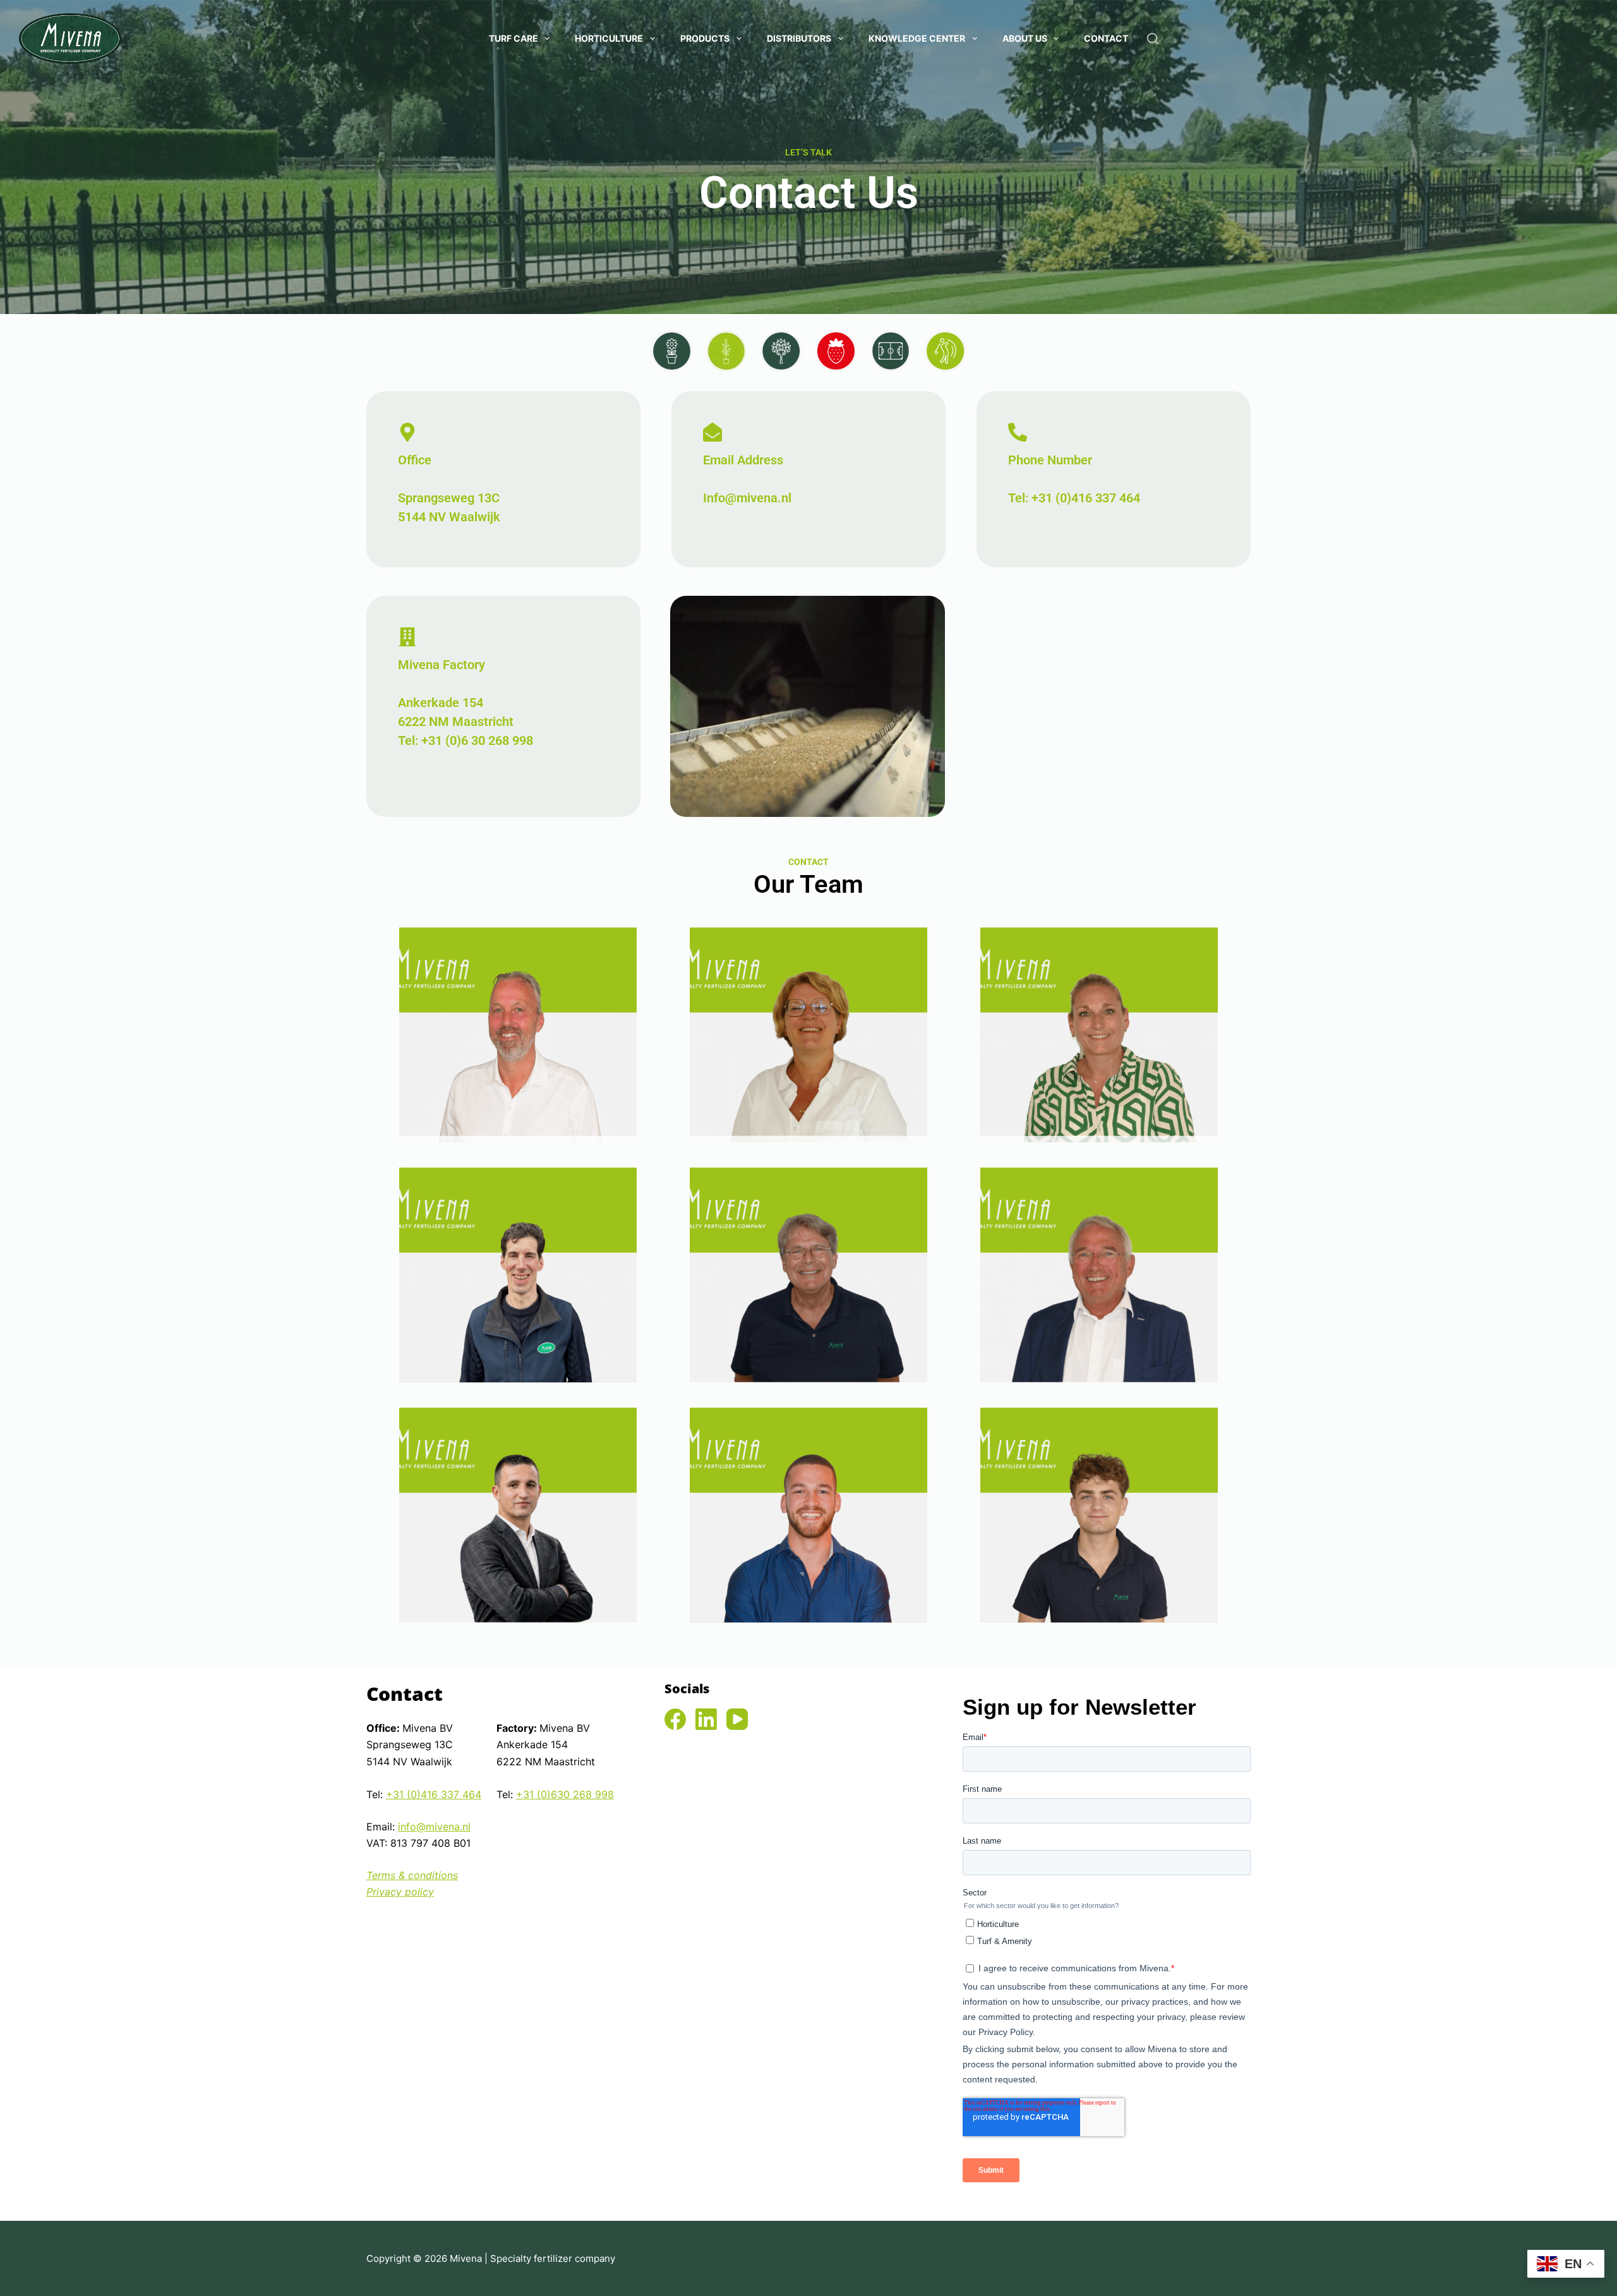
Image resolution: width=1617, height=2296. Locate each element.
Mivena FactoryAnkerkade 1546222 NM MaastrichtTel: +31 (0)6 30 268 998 (466, 703)
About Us (1025, 38)
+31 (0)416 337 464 (434, 1794)
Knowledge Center (917, 38)
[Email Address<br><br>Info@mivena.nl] (712, 433)
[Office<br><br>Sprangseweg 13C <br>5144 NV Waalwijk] (407, 433)
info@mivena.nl (434, 1827)
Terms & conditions (412, 1875)
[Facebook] (675, 1719)
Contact (1106, 38)
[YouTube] (737, 1719)
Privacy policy (400, 1892)
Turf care (514, 38)
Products (705, 38)
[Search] (1153, 39)
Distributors (799, 38)
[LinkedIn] (706, 1719)
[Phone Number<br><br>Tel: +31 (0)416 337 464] (1018, 433)
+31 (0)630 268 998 (565, 1794)
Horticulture (609, 38)
